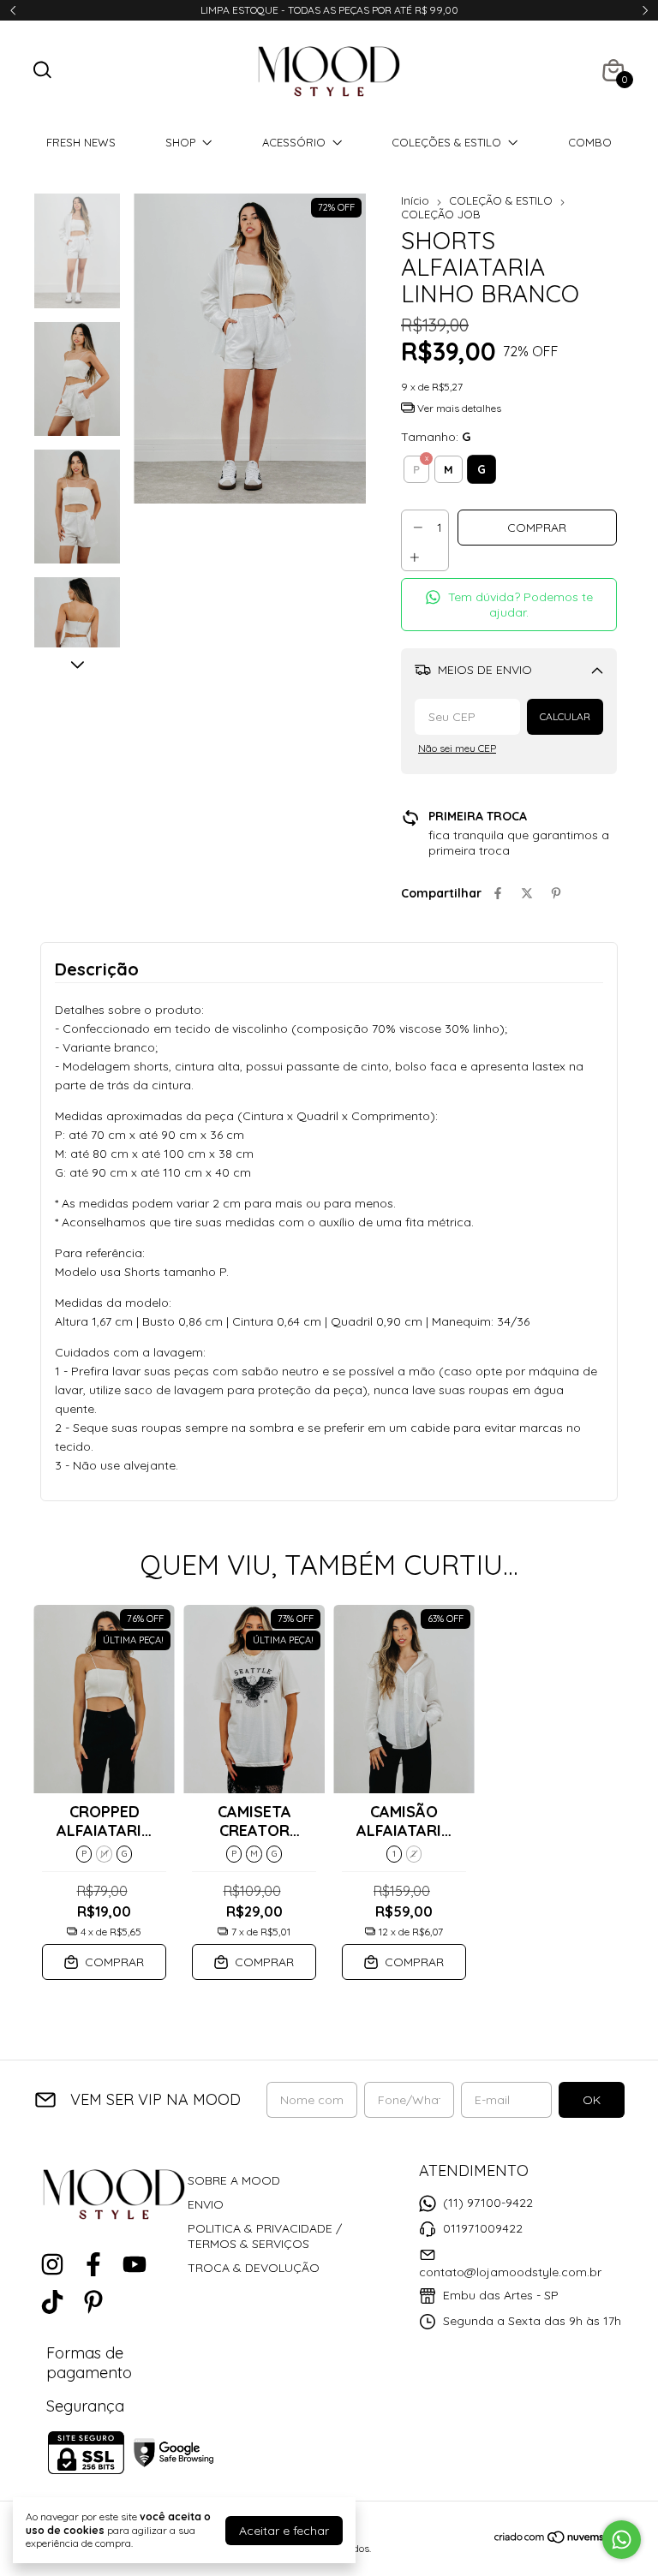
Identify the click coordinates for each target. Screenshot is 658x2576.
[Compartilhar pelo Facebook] (498, 893)
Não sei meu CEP (457, 748)
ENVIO (206, 2204)
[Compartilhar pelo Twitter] (527, 893)
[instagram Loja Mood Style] (52, 2265)
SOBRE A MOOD (234, 2180)
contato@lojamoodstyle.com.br (510, 2272)
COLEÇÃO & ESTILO (501, 200)
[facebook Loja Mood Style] (93, 2265)
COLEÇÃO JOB (441, 214)
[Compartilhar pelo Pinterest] (556, 893)
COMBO (590, 142)
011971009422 (483, 2228)
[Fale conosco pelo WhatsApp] (622, 2540)
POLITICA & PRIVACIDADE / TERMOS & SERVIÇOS (265, 2236)
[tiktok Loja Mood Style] (52, 2302)
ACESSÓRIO (294, 142)
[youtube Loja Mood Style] (135, 2265)
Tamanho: (436, 437)
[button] (509, 605)
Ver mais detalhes (458, 408)
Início (415, 200)
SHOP (180, 142)
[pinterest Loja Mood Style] (93, 2302)
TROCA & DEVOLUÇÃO (254, 2268)
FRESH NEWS (81, 142)
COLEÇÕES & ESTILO (446, 142)
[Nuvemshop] (559, 2540)
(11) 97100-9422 (488, 2203)
